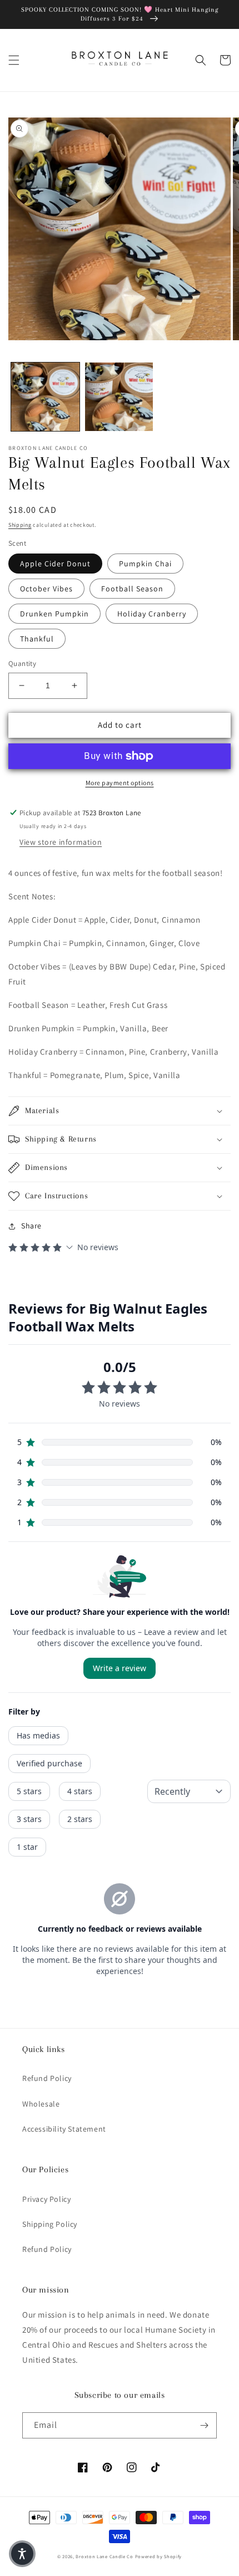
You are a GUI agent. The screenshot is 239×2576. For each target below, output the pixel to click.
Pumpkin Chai (145, 564)
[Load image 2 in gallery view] (119, 397)
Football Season (132, 589)
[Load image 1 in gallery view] (45, 397)
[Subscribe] (204, 2425)
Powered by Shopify (159, 2556)
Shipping (20, 525)
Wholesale (41, 2104)
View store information (61, 842)
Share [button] (31, 1226)
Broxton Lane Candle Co (104, 2556)
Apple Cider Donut (55, 564)
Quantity (22, 663)
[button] (14, 60)
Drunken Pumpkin (54, 614)
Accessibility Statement (64, 2129)
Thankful (37, 639)
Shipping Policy (50, 2224)
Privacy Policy (46, 2199)
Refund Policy (47, 2078)
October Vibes (46, 589)
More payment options (120, 783)
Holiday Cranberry (152, 614)
